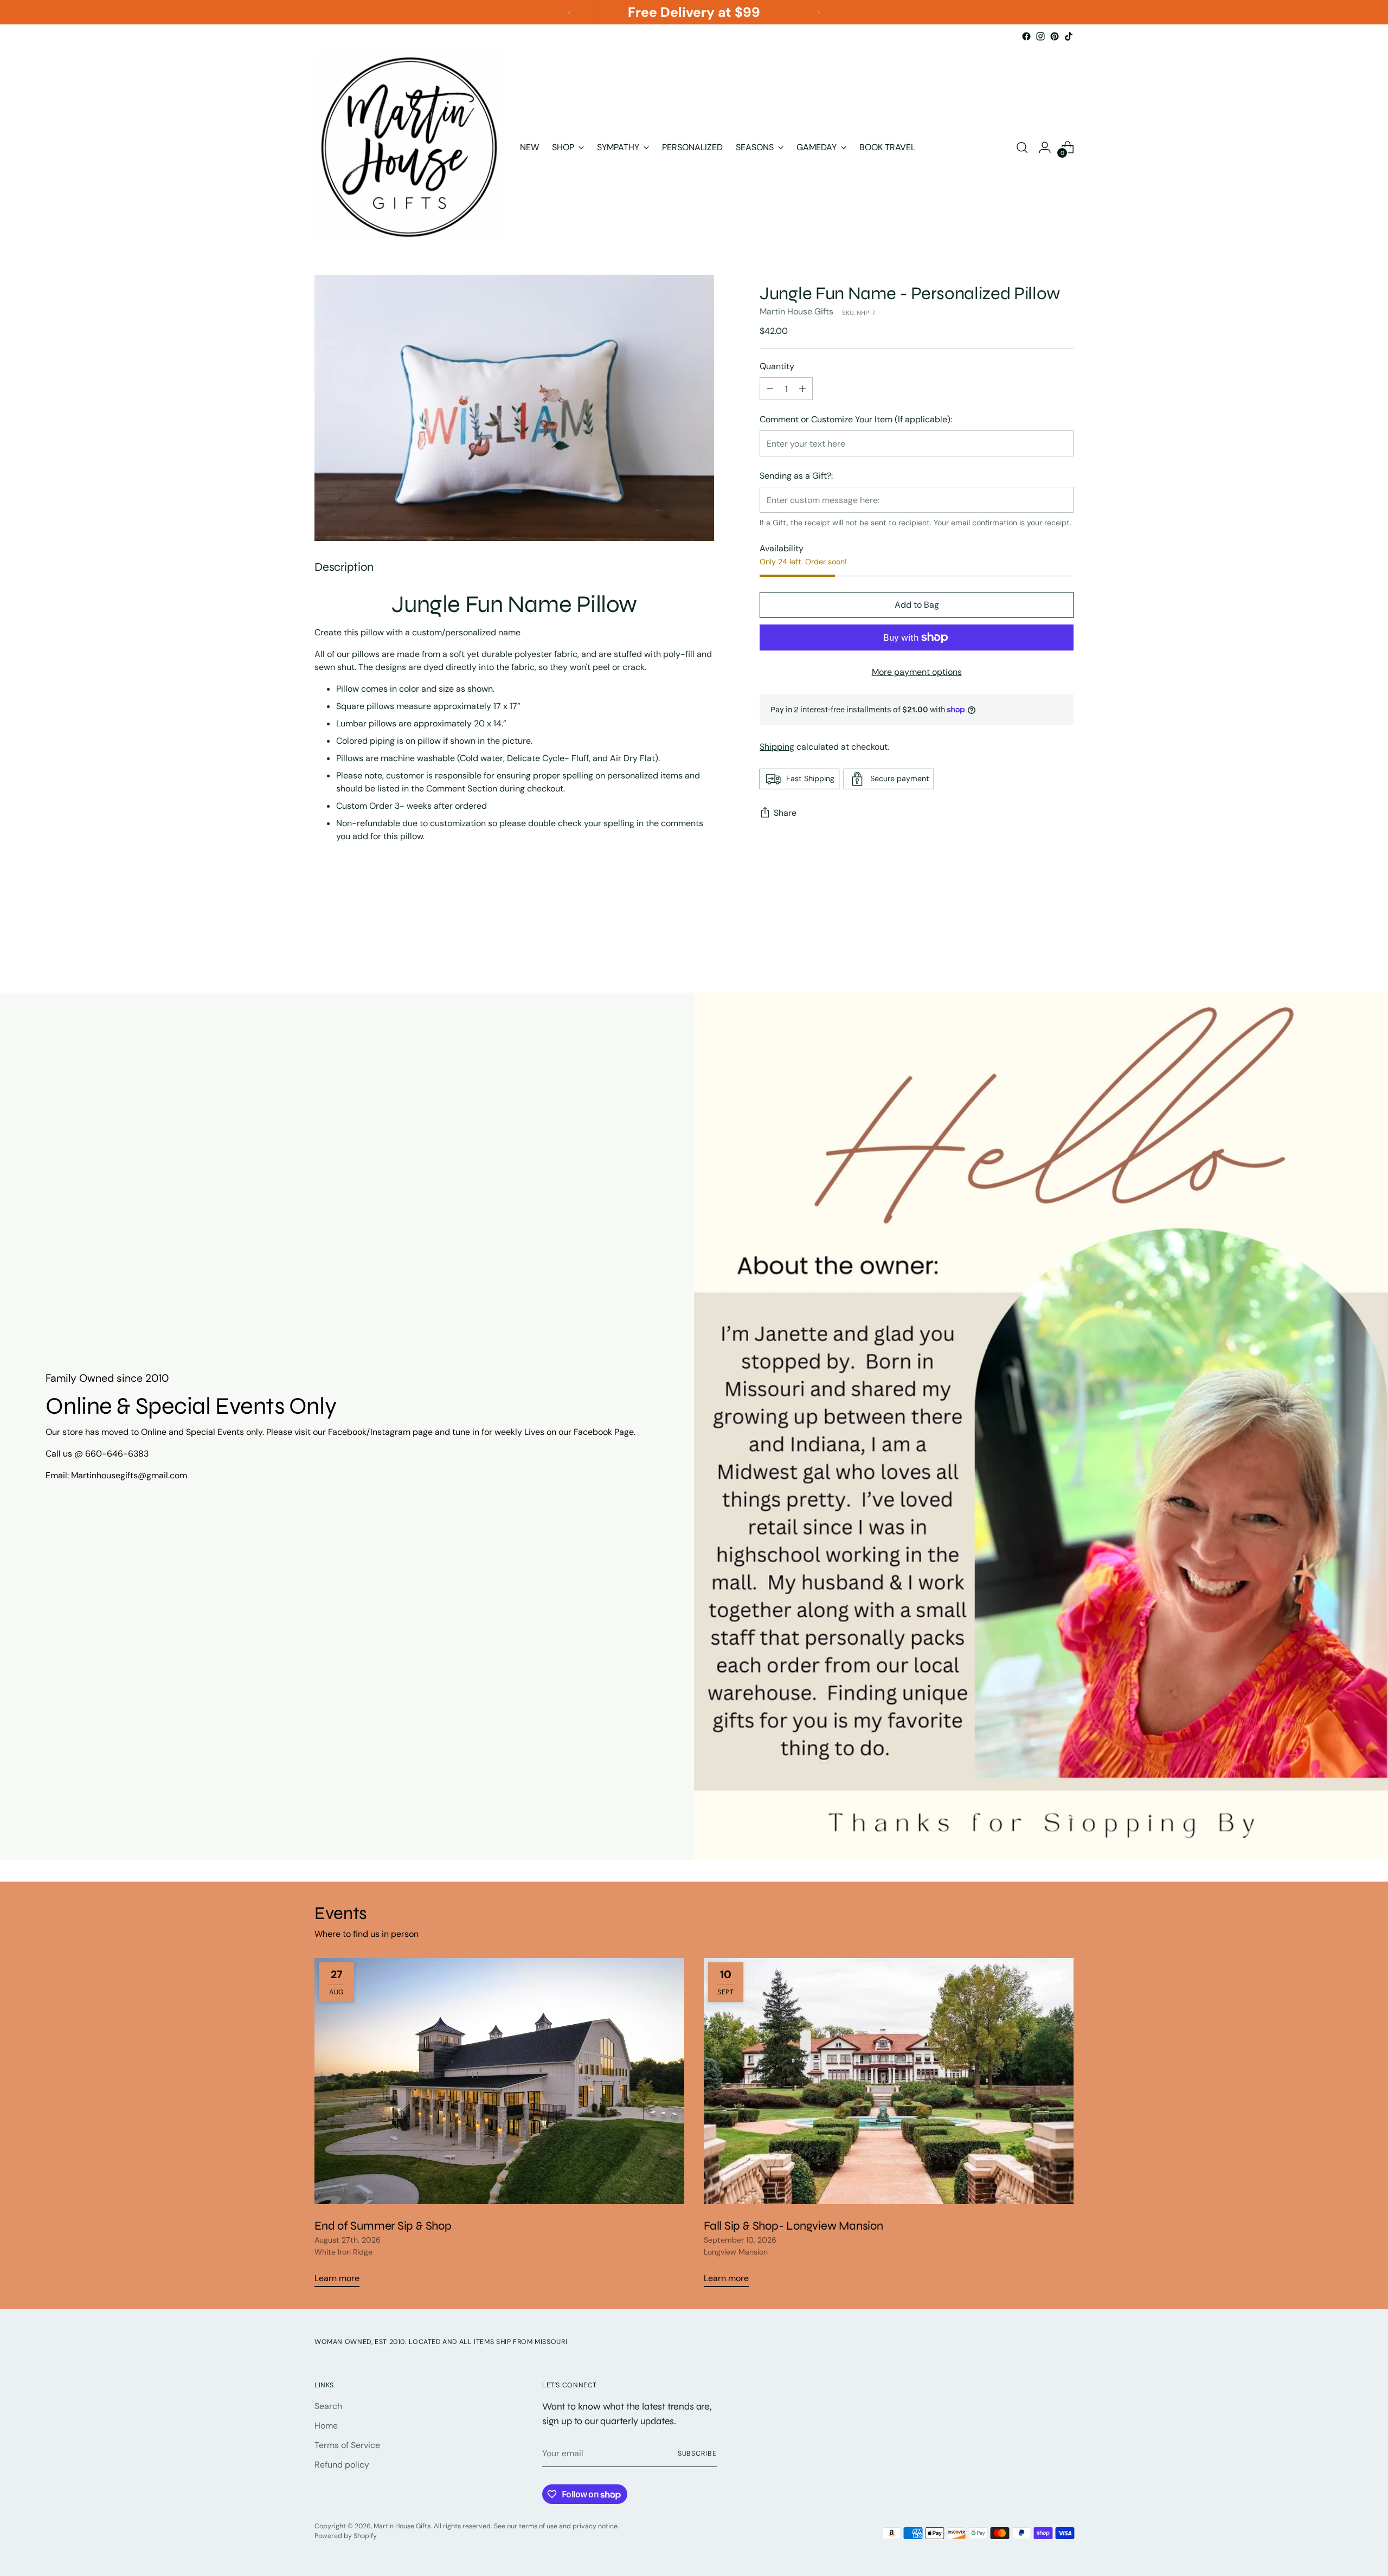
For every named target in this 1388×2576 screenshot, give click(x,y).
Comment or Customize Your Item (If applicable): (856, 420)
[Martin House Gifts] (409, 147)
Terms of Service (347, 2445)
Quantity (777, 367)
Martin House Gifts (796, 312)
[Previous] (570, 12)
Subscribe (697, 2453)
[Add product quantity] (802, 389)
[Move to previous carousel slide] (1039, 934)
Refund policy (342, 2465)
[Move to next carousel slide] (1064, 933)
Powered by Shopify (346, 2536)
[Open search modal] (1022, 147)
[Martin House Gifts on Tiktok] (1069, 36)
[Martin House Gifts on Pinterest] (1055, 36)
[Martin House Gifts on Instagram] (1040, 36)
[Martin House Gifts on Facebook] (1026, 36)
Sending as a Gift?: (796, 476)
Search (328, 2406)
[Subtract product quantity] (770, 389)
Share (785, 813)
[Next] (818, 12)
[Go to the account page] (1045, 147)
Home (326, 2426)
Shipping (777, 747)
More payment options (917, 672)
